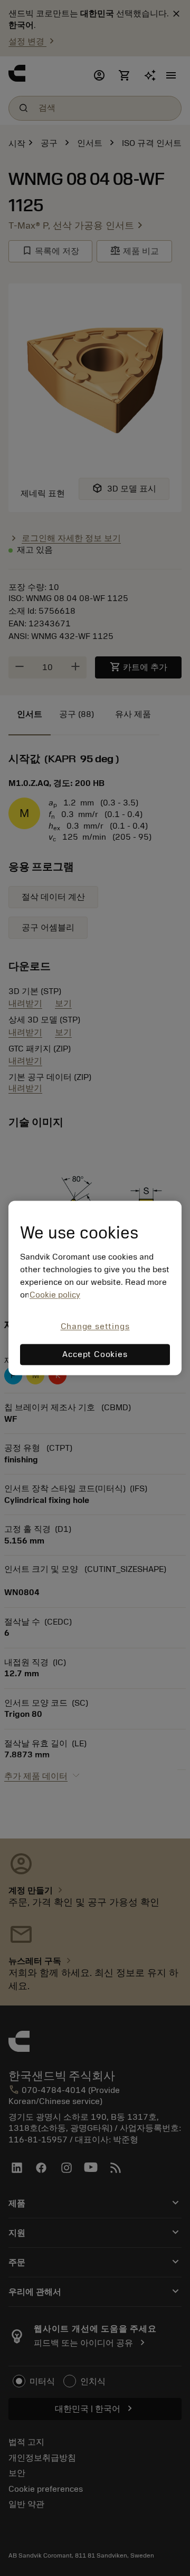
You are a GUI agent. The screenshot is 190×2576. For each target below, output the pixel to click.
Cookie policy (55, 1295)
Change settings (95, 1326)
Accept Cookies (95, 1355)
